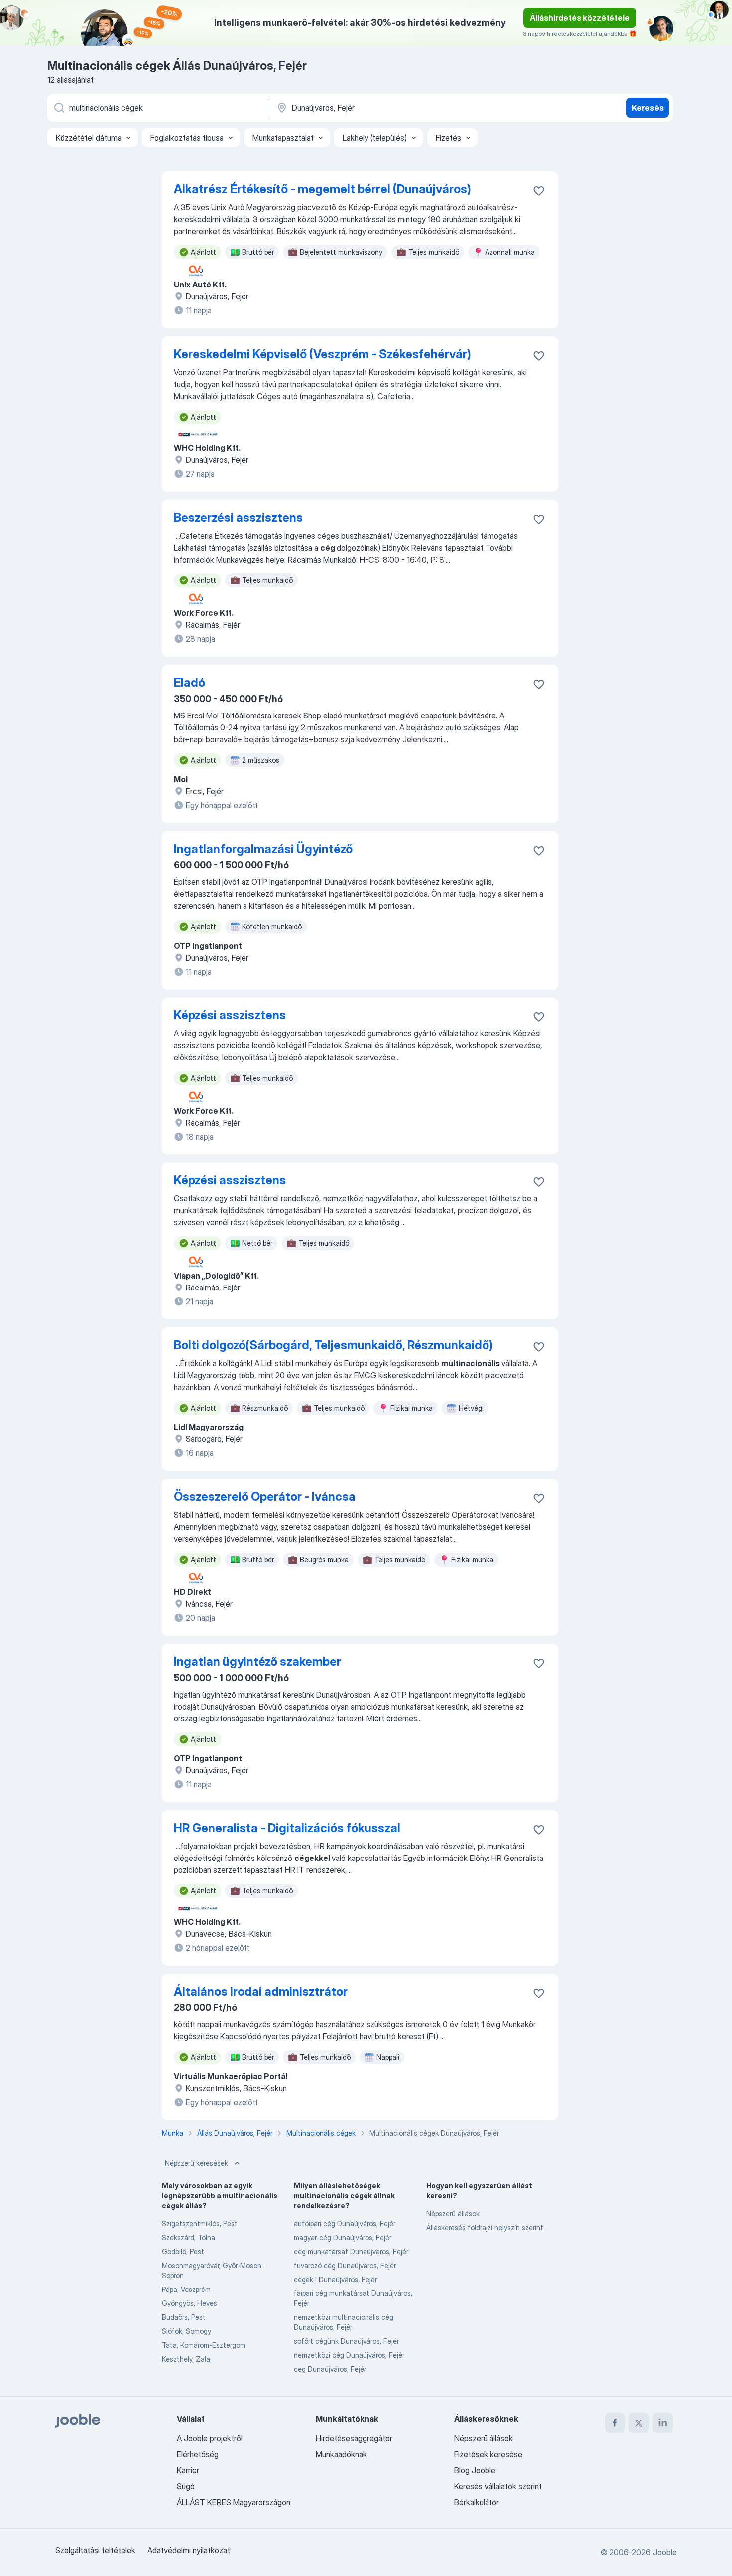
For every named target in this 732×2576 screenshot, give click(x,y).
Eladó (189, 682)
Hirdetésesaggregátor (354, 2438)
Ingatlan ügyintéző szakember (257, 1661)
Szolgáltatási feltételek (95, 2550)
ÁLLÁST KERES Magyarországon (234, 2502)
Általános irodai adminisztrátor (261, 1991)
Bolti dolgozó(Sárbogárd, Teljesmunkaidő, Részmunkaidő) (333, 1345)
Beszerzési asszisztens (238, 517)
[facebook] (615, 2423)
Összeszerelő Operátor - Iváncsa (265, 1497)
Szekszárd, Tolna (188, 2237)
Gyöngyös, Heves (189, 2303)
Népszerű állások (453, 2214)
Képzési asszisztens (230, 1015)
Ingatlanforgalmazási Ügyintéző (263, 849)
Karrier (188, 2470)
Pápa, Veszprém (186, 2289)
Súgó (186, 2486)
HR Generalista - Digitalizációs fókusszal (287, 1828)
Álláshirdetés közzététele (580, 18)
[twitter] (639, 2423)
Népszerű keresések (196, 2163)
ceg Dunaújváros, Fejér (330, 2369)
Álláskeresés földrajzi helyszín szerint (485, 2227)
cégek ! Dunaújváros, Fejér (335, 2279)
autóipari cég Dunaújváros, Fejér (345, 2223)
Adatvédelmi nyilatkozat (189, 2550)
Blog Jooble (475, 2470)
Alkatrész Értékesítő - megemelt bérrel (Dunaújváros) (322, 189)
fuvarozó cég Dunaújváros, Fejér (345, 2265)
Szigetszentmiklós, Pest (200, 2223)
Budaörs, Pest (184, 2317)
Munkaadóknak (341, 2454)
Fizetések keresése (488, 2454)
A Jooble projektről (210, 2438)
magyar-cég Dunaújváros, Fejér (343, 2237)
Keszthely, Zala (186, 2359)
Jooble (665, 2552)
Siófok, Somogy (186, 2331)
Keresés (648, 108)
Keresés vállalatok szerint (498, 2486)
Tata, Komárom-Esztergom (204, 2345)
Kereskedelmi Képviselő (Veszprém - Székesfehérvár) (322, 354)
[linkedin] (663, 2423)
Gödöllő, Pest (183, 2251)
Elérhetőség (198, 2454)
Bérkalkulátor (477, 2502)
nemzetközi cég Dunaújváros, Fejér (349, 2355)
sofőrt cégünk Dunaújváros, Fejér (346, 2341)
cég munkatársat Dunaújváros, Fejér (351, 2251)
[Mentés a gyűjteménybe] (539, 191)
